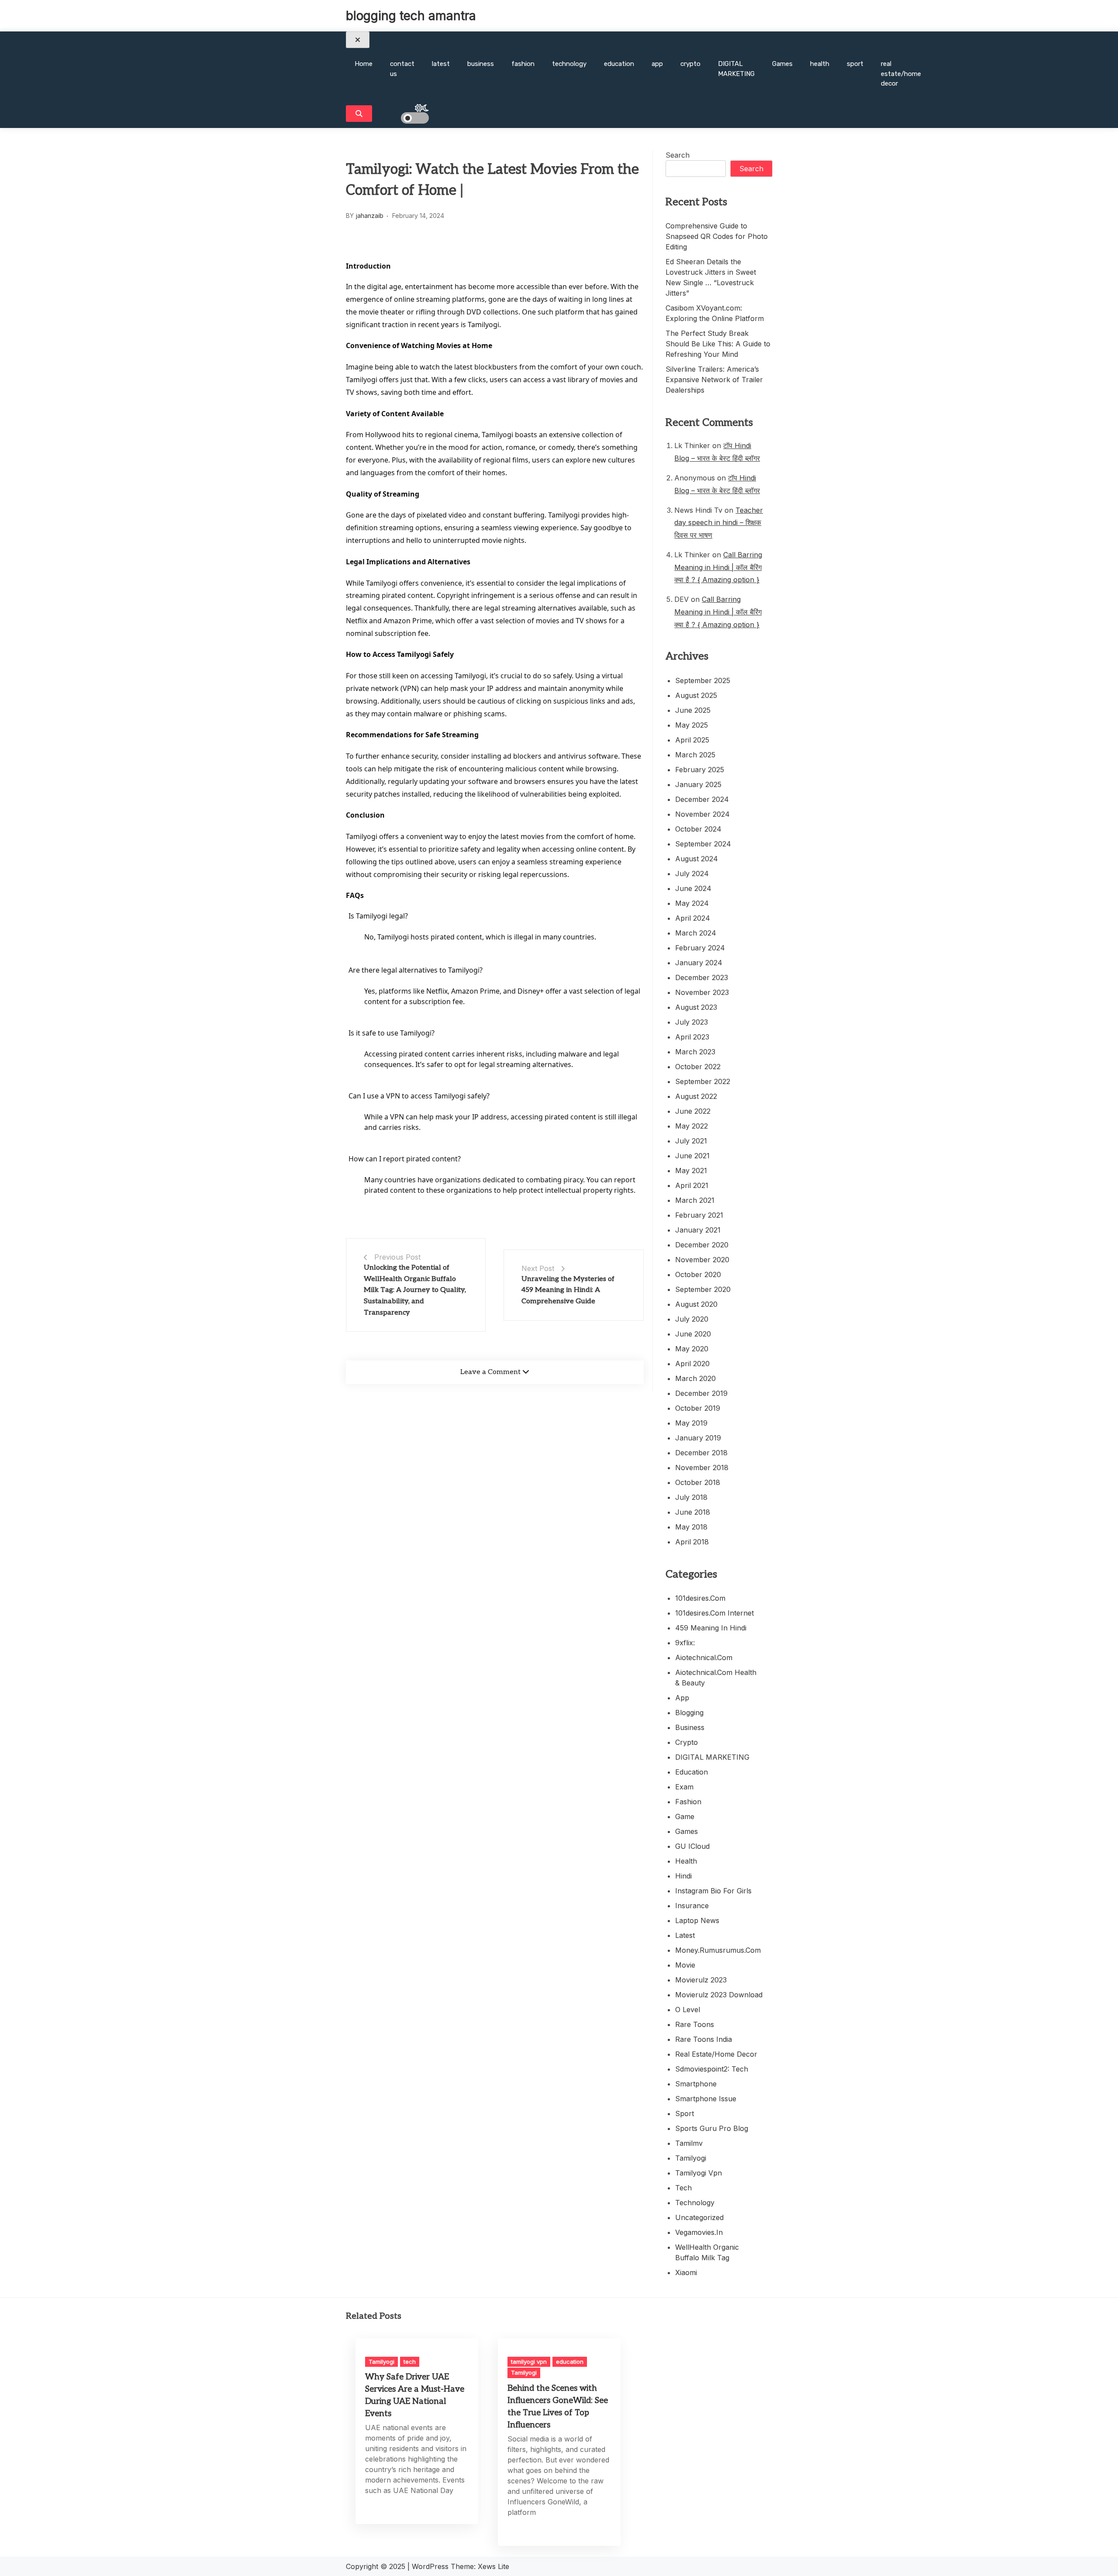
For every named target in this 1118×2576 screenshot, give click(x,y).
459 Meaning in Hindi (711, 1628)
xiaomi (686, 2272)
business (481, 64)
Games (782, 64)
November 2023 (702, 992)
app (657, 64)
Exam (684, 1787)
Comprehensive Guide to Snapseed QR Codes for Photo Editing (717, 236)
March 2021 (695, 1200)
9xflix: (685, 1643)
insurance (692, 1906)
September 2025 (703, 680)
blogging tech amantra (411, 16)
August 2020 (696, 1304)
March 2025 (695, 755)
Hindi (683, 1876)
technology (569, 64)
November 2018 (702, 1468)
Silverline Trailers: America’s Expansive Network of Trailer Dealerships (714, 380)
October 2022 (698, 1067)
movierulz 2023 (701, 1980)
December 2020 (702, 1245)
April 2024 (693, 918)
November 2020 (702, 1260)
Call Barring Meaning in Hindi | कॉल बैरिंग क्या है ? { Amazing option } (718, 567)
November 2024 (702, 814)
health (820, 64)
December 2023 (702, 977)
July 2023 (692, 1022)
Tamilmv (689, 2143)
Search (678, 155)
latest (441, 64)
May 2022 (692, 1126)
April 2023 (692, 1037)
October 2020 (698, 1274)
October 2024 (698, 829)
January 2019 (698, 1438)
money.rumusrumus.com (718, 1950)
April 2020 (692, 1364)
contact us (402, 69)
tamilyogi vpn (699, 2173)
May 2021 (691, 1171)
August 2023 (696, 1007)
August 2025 (696, 695)
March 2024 (696, 933)
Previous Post (397, 1257)
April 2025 (692, 740)
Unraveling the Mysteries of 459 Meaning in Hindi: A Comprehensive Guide (568, 1290)
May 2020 (692, 1349)
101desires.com (700, 1598)
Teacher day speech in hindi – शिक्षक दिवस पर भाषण (719, 523)
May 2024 (692, 903)
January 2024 (699, 963)
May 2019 (691, 1423)
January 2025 (698, 784)
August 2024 (697, 859)
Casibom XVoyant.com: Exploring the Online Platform (715, 313)
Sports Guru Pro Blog (712, 2128)
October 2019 (698, 1408)
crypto (690, 64)
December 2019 (701, 1393)
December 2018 (701, 1453)
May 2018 (691, 1527)
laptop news (697, 1920)
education (619, 64)
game (685, 1816)
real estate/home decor (901, 74)
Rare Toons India (704, 2039)
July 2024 (692, 874)
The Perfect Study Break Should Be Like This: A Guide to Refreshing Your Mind (718, 344)
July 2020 (692, 1319)
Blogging (689, 1713)
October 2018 (698, 1482)
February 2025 (700, 770)
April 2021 (692, 1185)
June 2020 (693, 1334)
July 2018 (691, 1497)
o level (688, 2010)
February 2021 (699, 1215)
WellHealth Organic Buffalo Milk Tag (707, 2252)
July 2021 (691, 1141)
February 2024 (700, 948)
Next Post (538, 1268)
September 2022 (703, 1081)
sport (855, 64)
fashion (523, 64)
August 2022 (696, 1096)
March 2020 (695, 1378)
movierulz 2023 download (719, 1995)
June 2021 (692, 1156)
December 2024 (702, 799)
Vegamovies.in (699, 2232)
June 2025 (693, 710)
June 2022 (693, 1111)
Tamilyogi (691, 2158)
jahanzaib (370, 216)
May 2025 (692, 725)
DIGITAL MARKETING (736, 69)
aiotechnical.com (704, 1657)
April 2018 (692, 1542)
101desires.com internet (714, 1613)
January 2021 (698, 1230)
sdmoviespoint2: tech (712, 2069)
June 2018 (693, 1512)
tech (683, 2188)
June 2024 (693, 888)
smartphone (696, 2084)
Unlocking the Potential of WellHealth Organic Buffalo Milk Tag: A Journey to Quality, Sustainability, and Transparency (415, 1290)
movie (685, 1965)
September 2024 (703, 844)
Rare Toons (695, 2024)
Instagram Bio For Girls (713, 1891)
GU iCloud (692, 1846)
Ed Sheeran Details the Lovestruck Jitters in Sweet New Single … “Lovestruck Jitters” (711, 277)
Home (364, 64)
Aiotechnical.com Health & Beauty (716, 1678)
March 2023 (695, 1052)
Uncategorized (699, 2217)
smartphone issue (706, 2099)
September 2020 (703, 1289)
